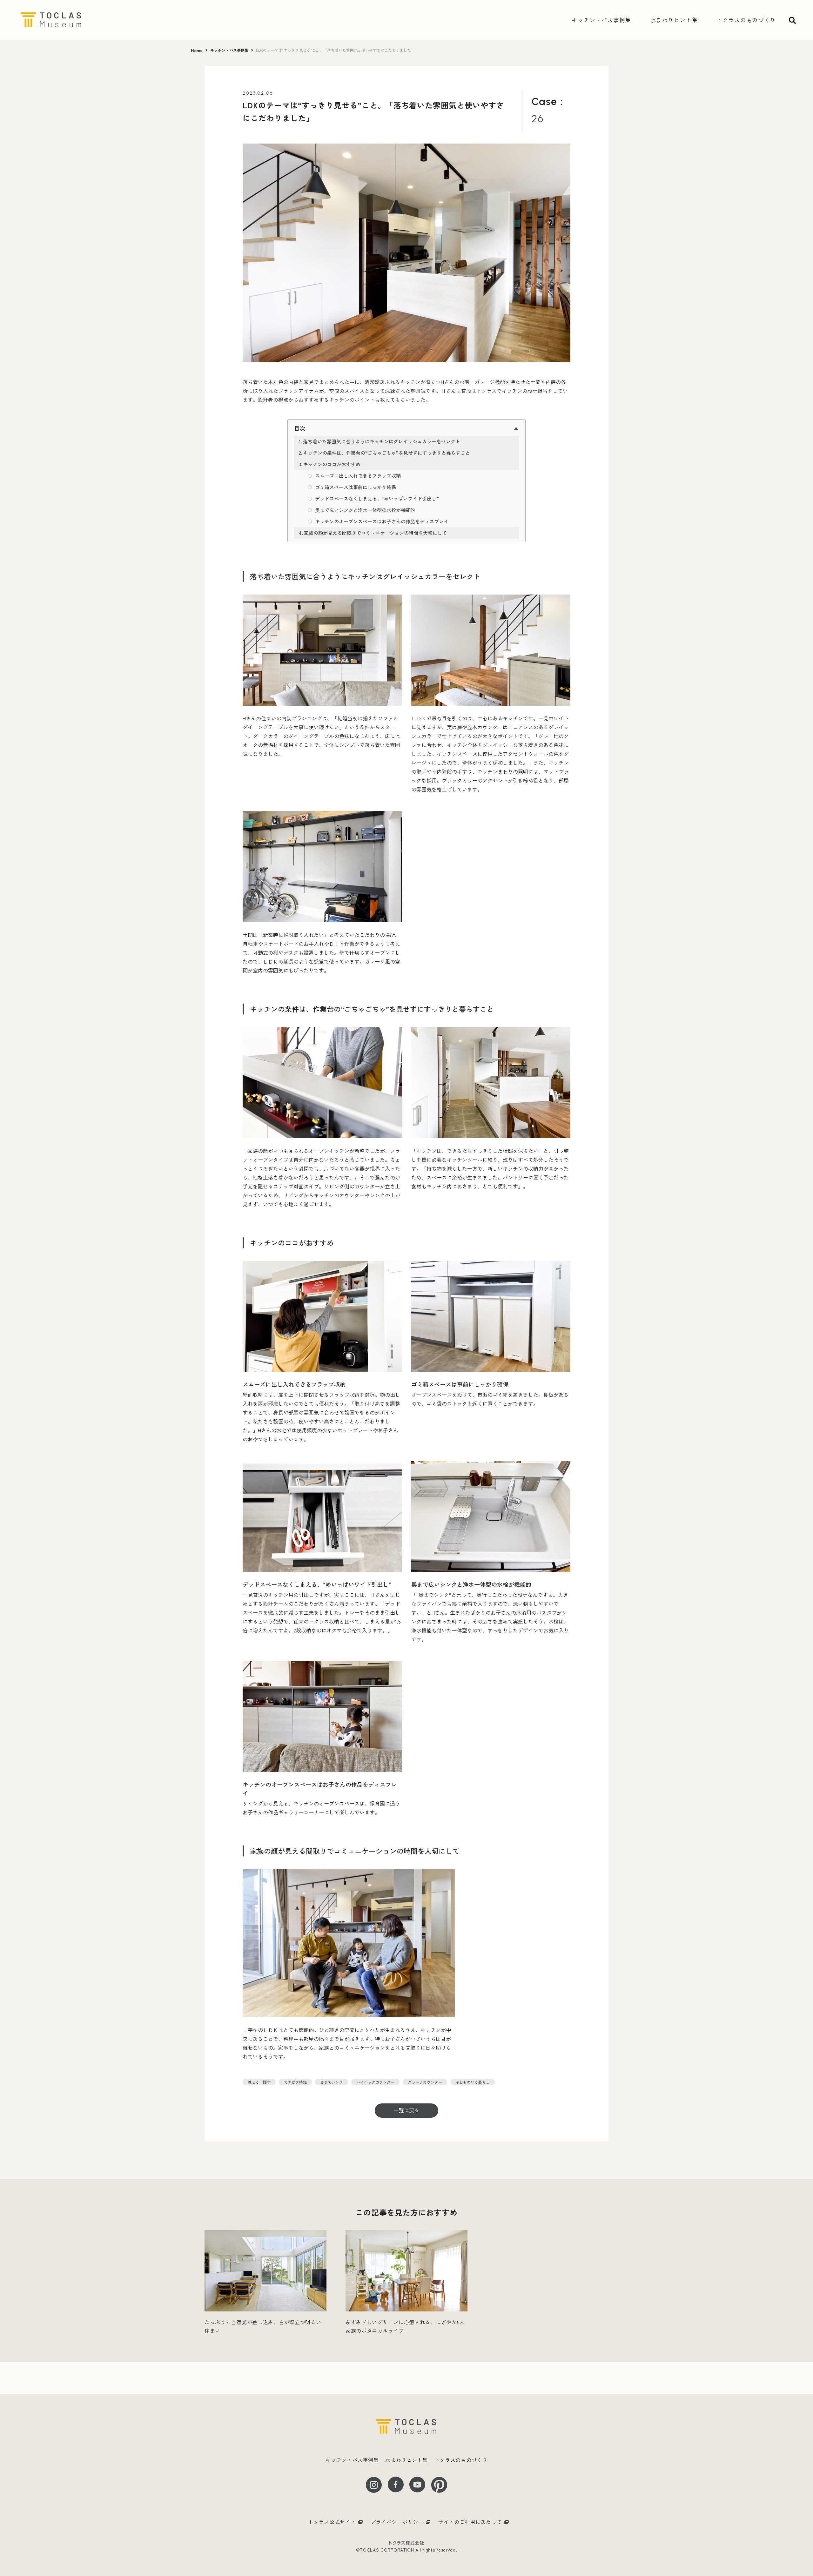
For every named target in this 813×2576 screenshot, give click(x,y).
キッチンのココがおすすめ (332, 464)
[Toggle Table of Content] (406, 428)
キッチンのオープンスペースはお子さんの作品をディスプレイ (382, 521)
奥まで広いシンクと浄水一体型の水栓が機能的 (365, 510)
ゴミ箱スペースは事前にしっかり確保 (356, 487)
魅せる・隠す (259, 2082)
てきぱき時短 (295, 2082)
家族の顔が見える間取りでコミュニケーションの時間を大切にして (375, 533)
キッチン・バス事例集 (229, 50)
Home (197, 50)
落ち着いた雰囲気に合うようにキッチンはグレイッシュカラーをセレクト (382, 441)
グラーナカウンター (425, 2082)
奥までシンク (332, 2082)
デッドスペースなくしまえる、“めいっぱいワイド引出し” (377, 498)
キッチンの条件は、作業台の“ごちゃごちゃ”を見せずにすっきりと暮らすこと (387, 453)
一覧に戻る (406, 2110)
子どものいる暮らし (473, 2082)
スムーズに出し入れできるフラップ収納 (358, 476)
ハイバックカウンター (375, 2082)
